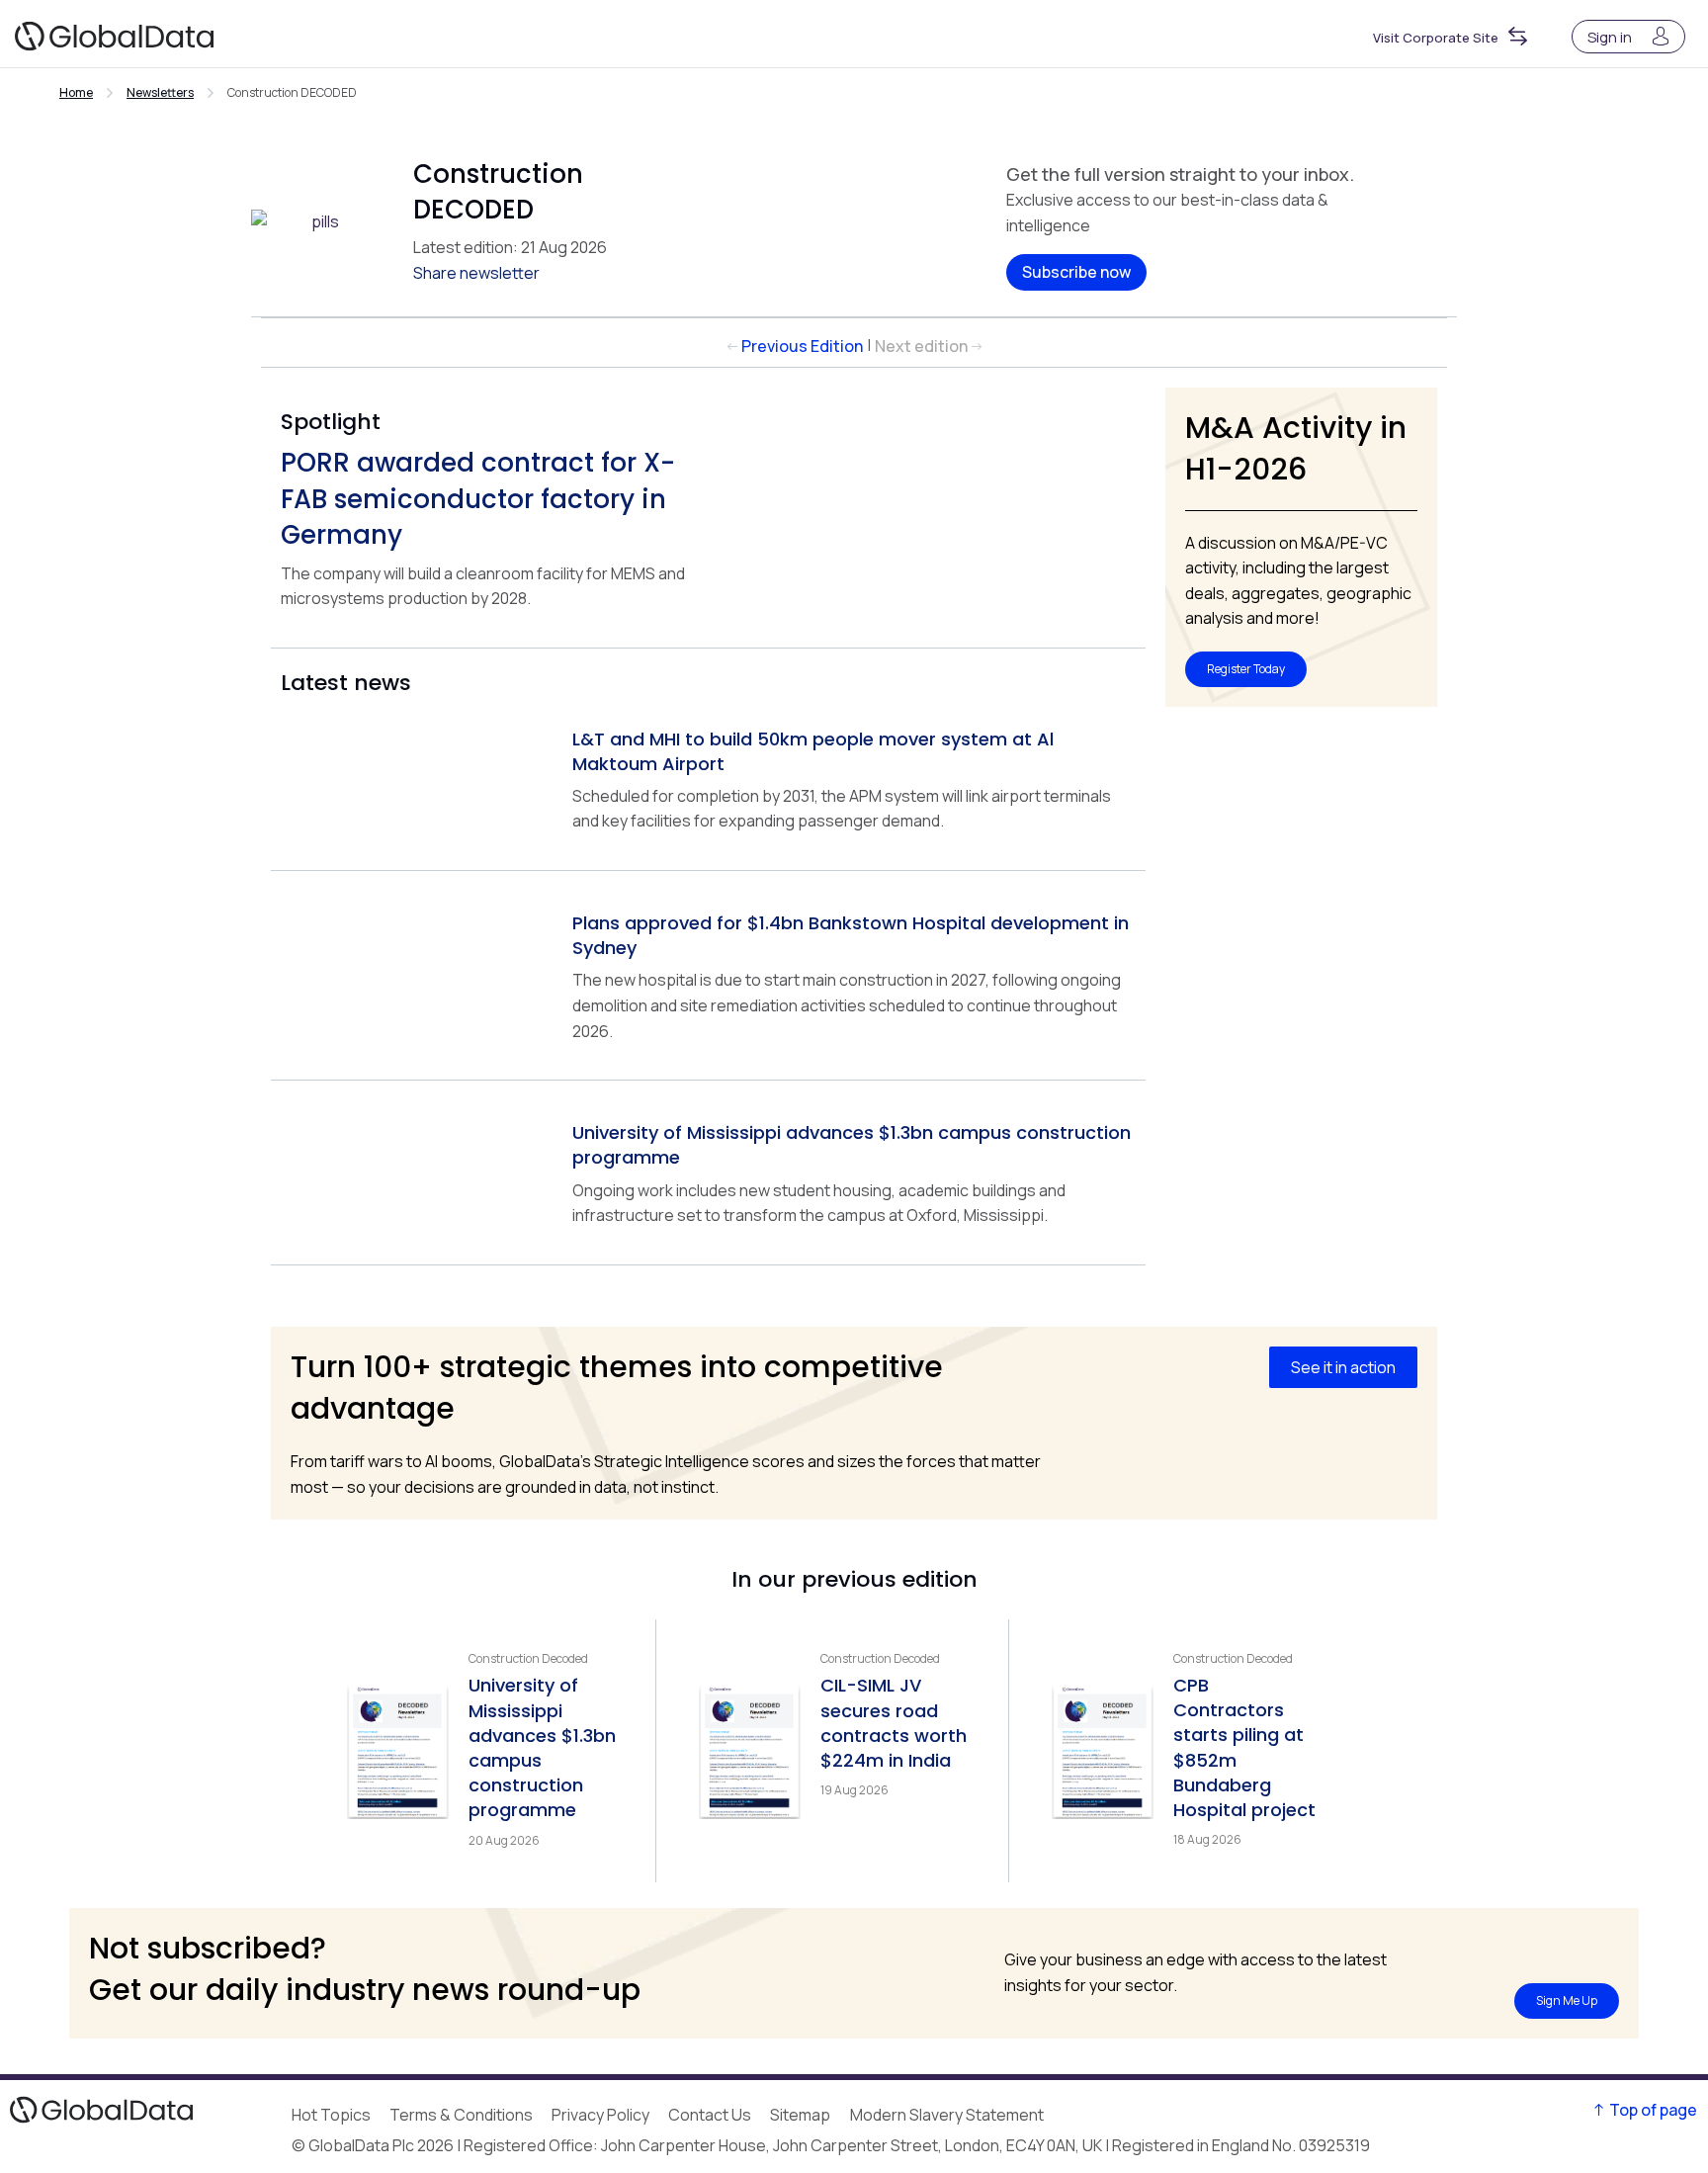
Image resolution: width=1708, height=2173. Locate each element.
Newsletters (160, 92)
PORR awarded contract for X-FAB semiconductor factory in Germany (478, 499)
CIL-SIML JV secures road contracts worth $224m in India (894, 1723)
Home (76, 92)
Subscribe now (1076, 272)
